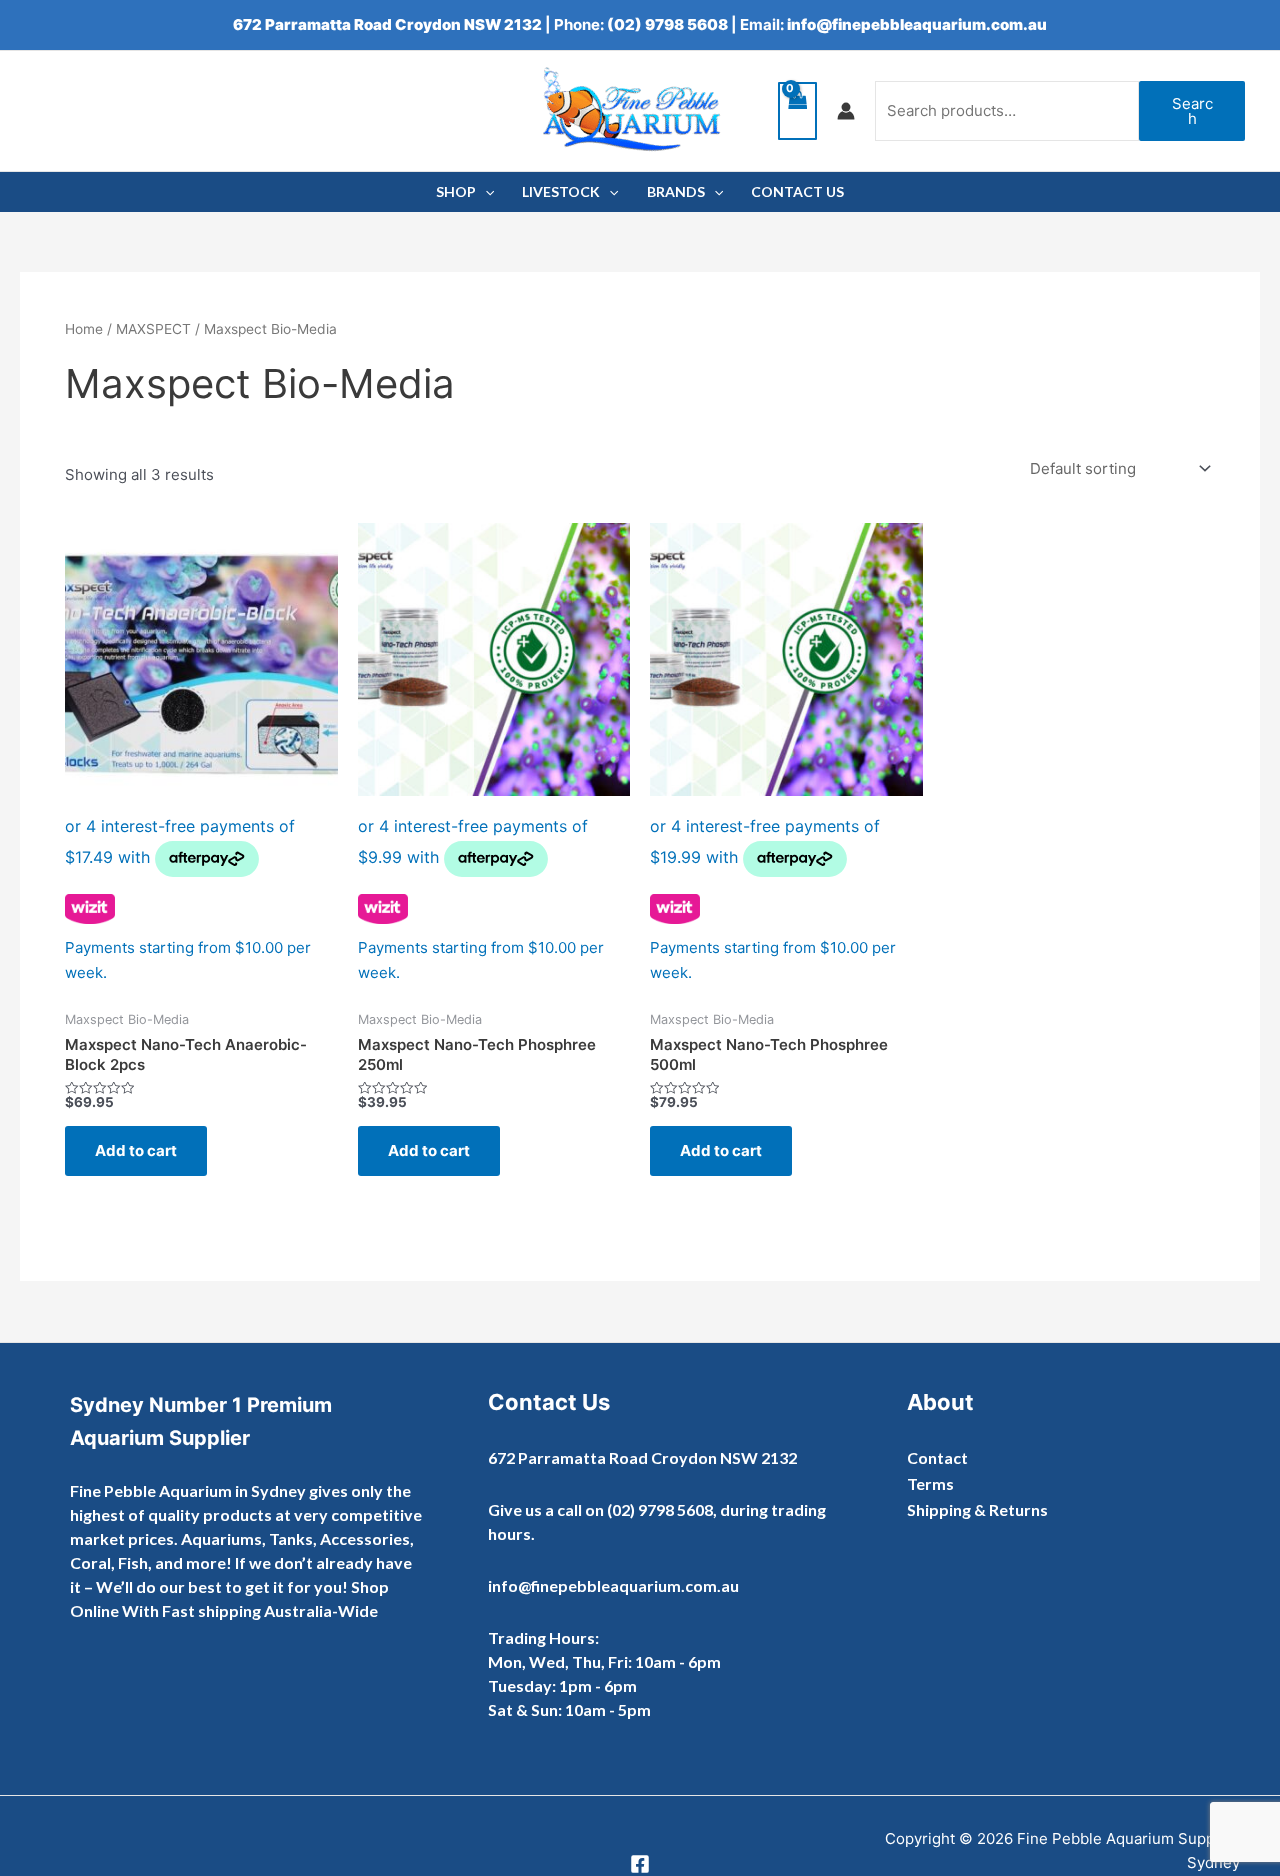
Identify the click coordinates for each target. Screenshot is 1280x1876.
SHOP (456, 191)
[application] (485, 192)
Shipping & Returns (977, 1509)
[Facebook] (640, 1864)
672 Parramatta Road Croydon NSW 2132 (387, 24)
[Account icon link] (846, 111)
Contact (937, 1457)
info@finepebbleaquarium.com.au (917, 24)
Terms (930, 1483)
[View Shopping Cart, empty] (797, 111)
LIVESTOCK (561, 191)
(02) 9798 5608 (667, 24)
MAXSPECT (153, 329)
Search (1192, 111)
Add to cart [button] (136, 1150)
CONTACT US (797, 191)
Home (84, 329)
